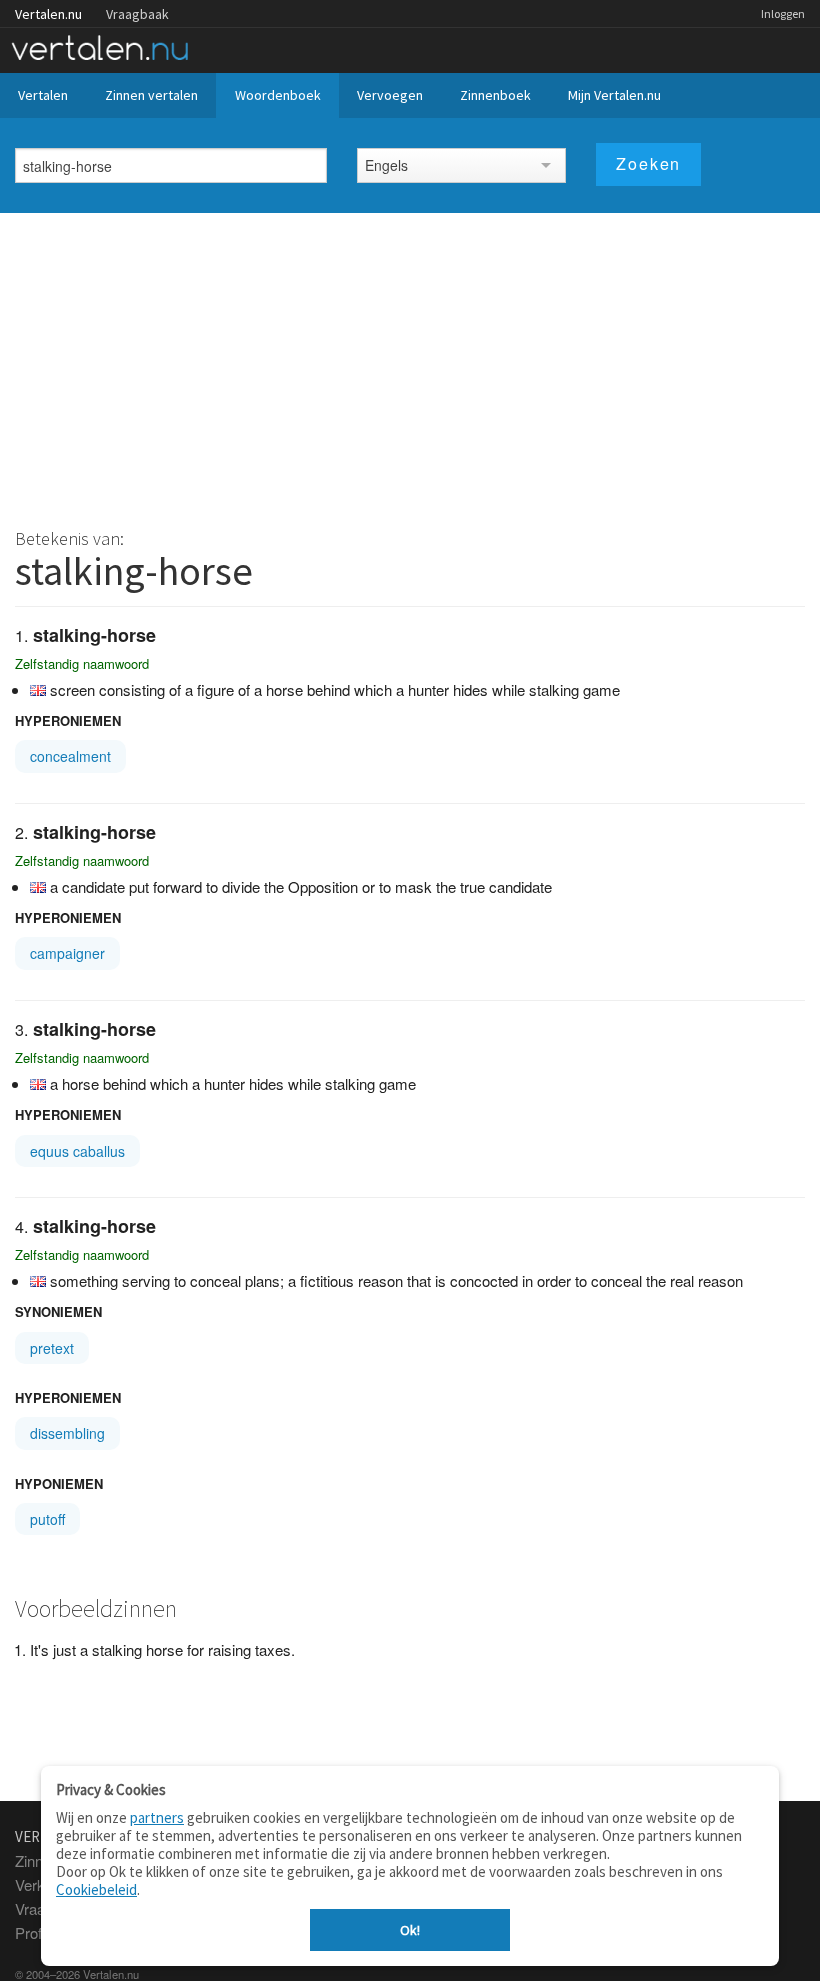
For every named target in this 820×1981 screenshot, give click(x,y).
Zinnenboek (495, 95)
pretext (52, 1348)
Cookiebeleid (96, 1889)
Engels (386, 165)
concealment (70, 756)
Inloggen (783, 13)
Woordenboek (278, 95)
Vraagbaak (137, 14)
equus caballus (77, 1151)
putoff (47, 1519)
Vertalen (43, 95)
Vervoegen (390, 95)
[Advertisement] (410, 363)
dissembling (67, 1433)
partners (157, 1817)
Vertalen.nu (48, 14)
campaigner (67, 953)
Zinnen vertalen (151, 95)
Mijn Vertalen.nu (614, 95)
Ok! (410, 1930)
